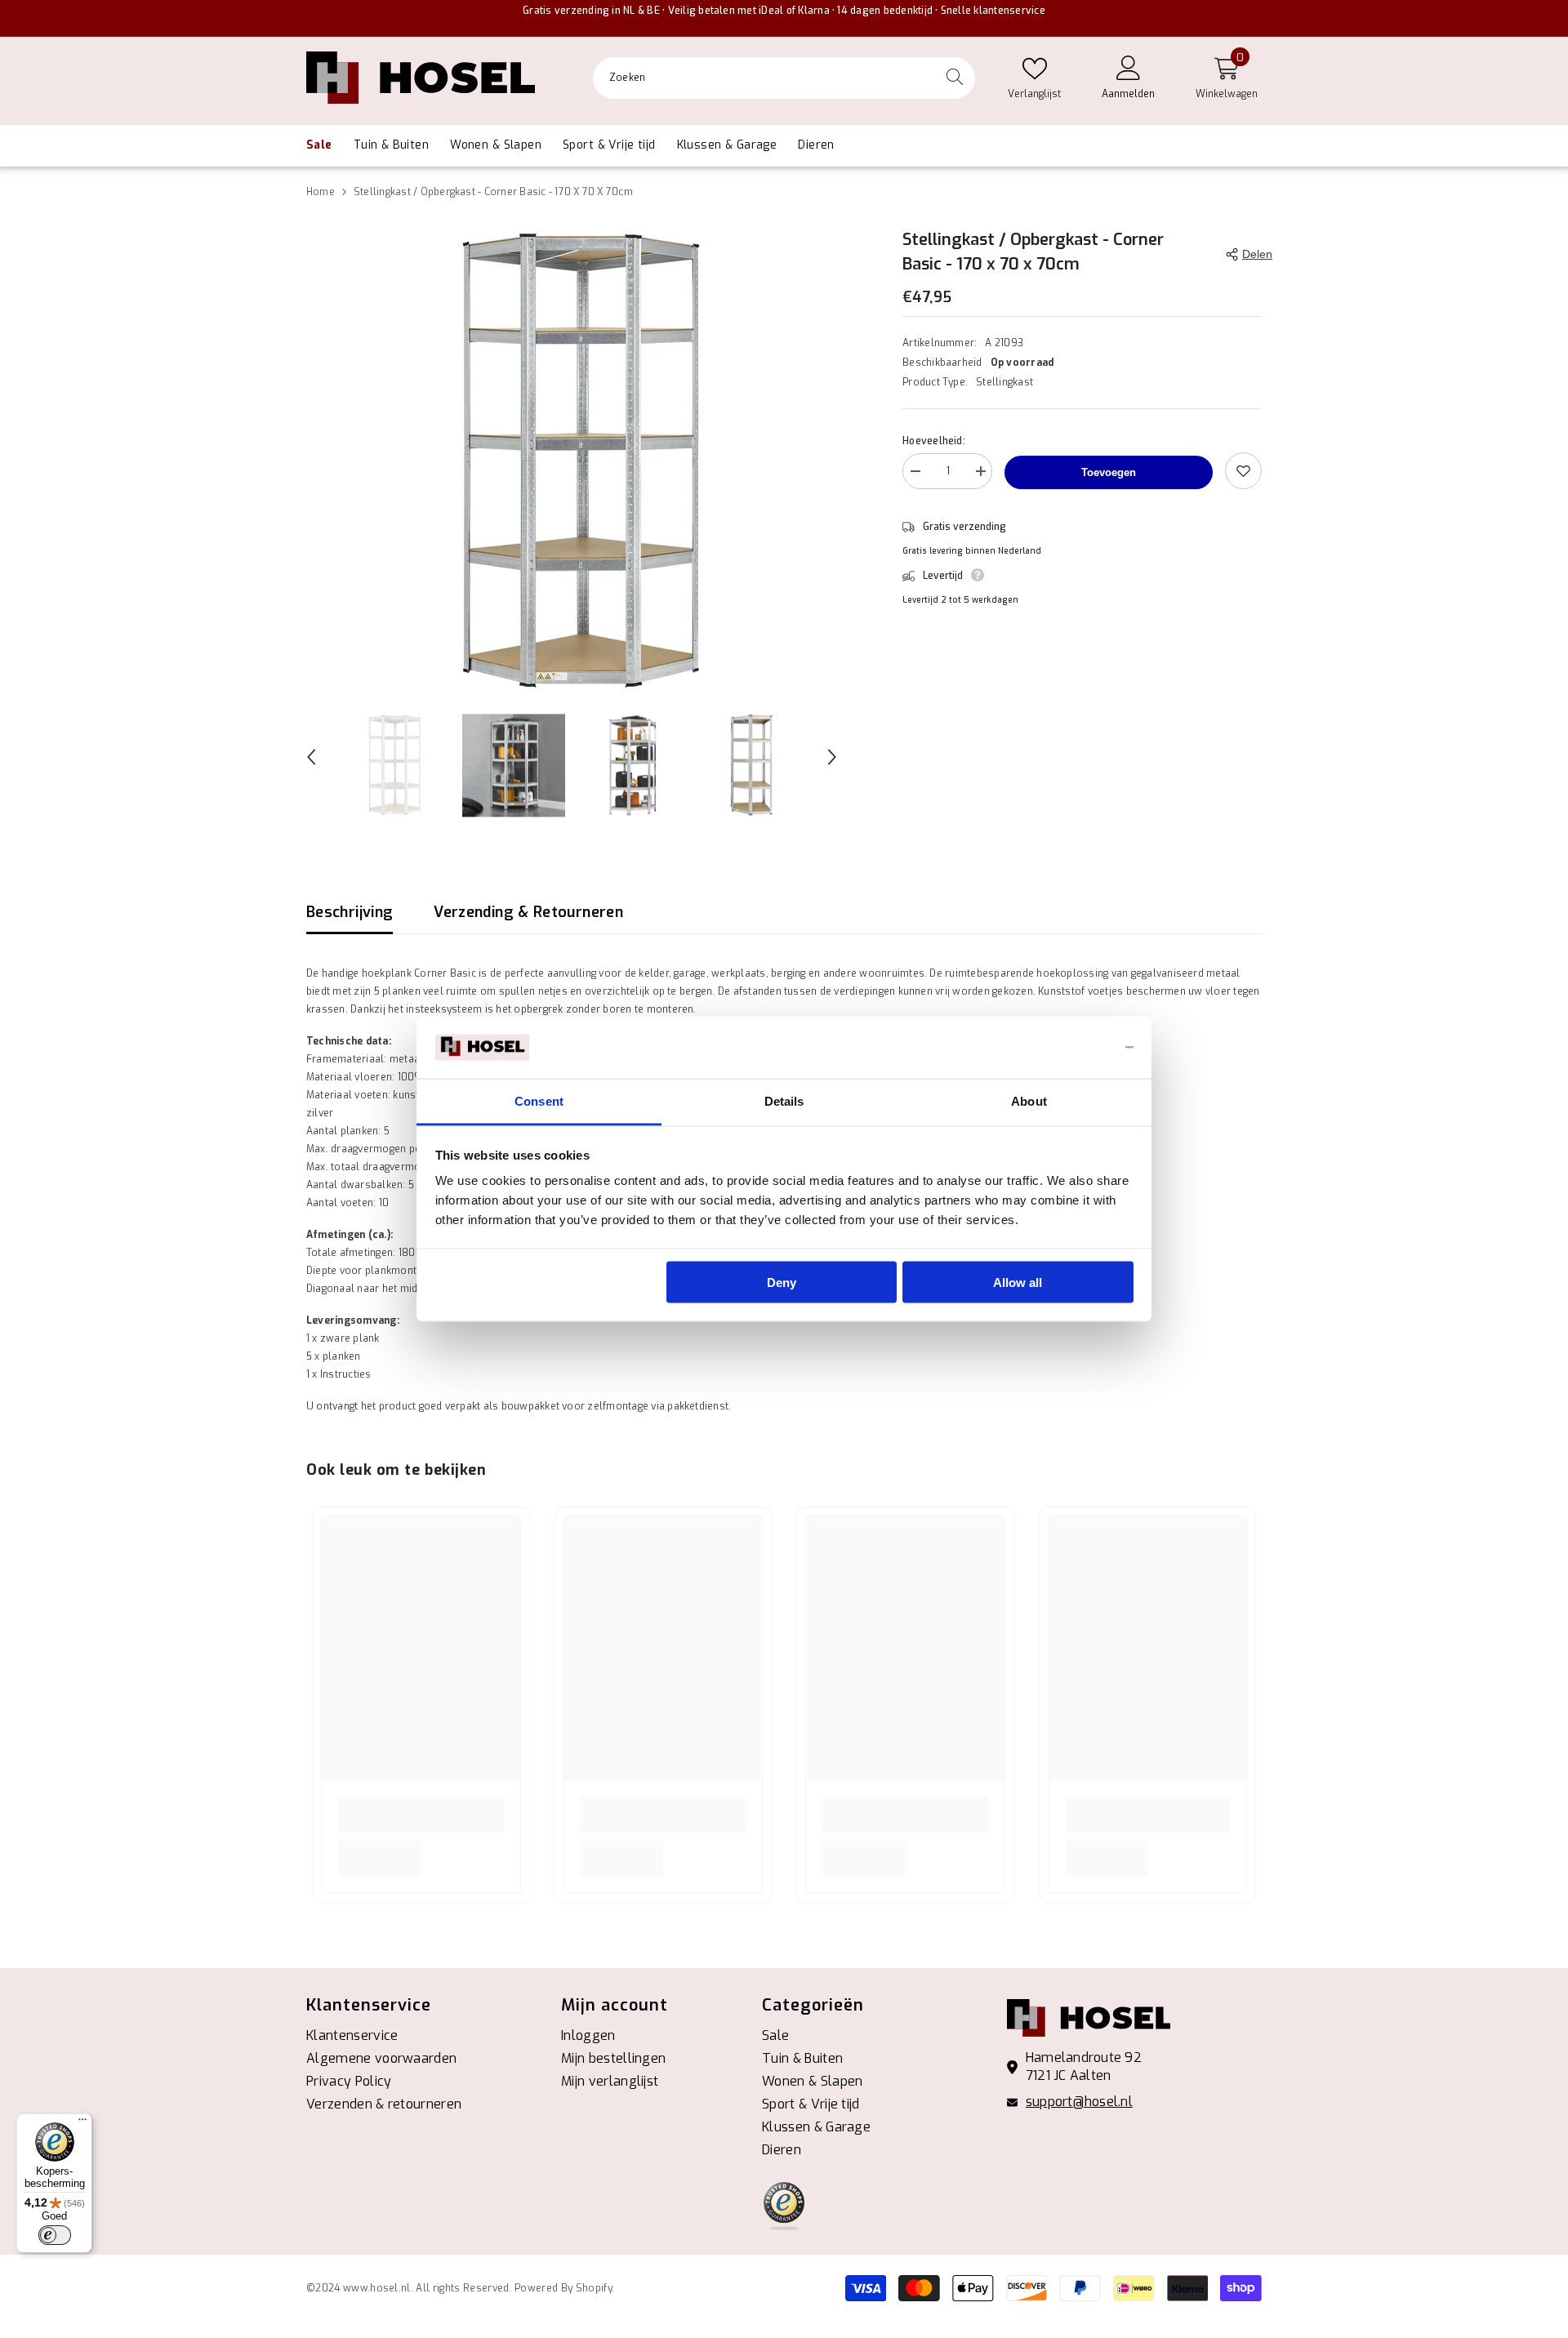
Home (321, 192)
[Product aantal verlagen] (915, 474)
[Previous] (311, 757)
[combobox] (764, 78)
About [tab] (1029, 1101)
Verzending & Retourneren (528, 912)
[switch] (55, 2235)
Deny (782, 1282)
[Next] (832, 757)
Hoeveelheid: (934, 441)
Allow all (1018, 1282)
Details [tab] (784, 1101)
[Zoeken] (784, 78)
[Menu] (82, 2123)
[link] (421, 1815)
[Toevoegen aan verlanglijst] (1243, 471)
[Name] (980, 474)
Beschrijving (350, 912)
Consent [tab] (539, 1101)
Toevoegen (1109, 472)
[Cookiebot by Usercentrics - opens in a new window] (1062, 1048)
